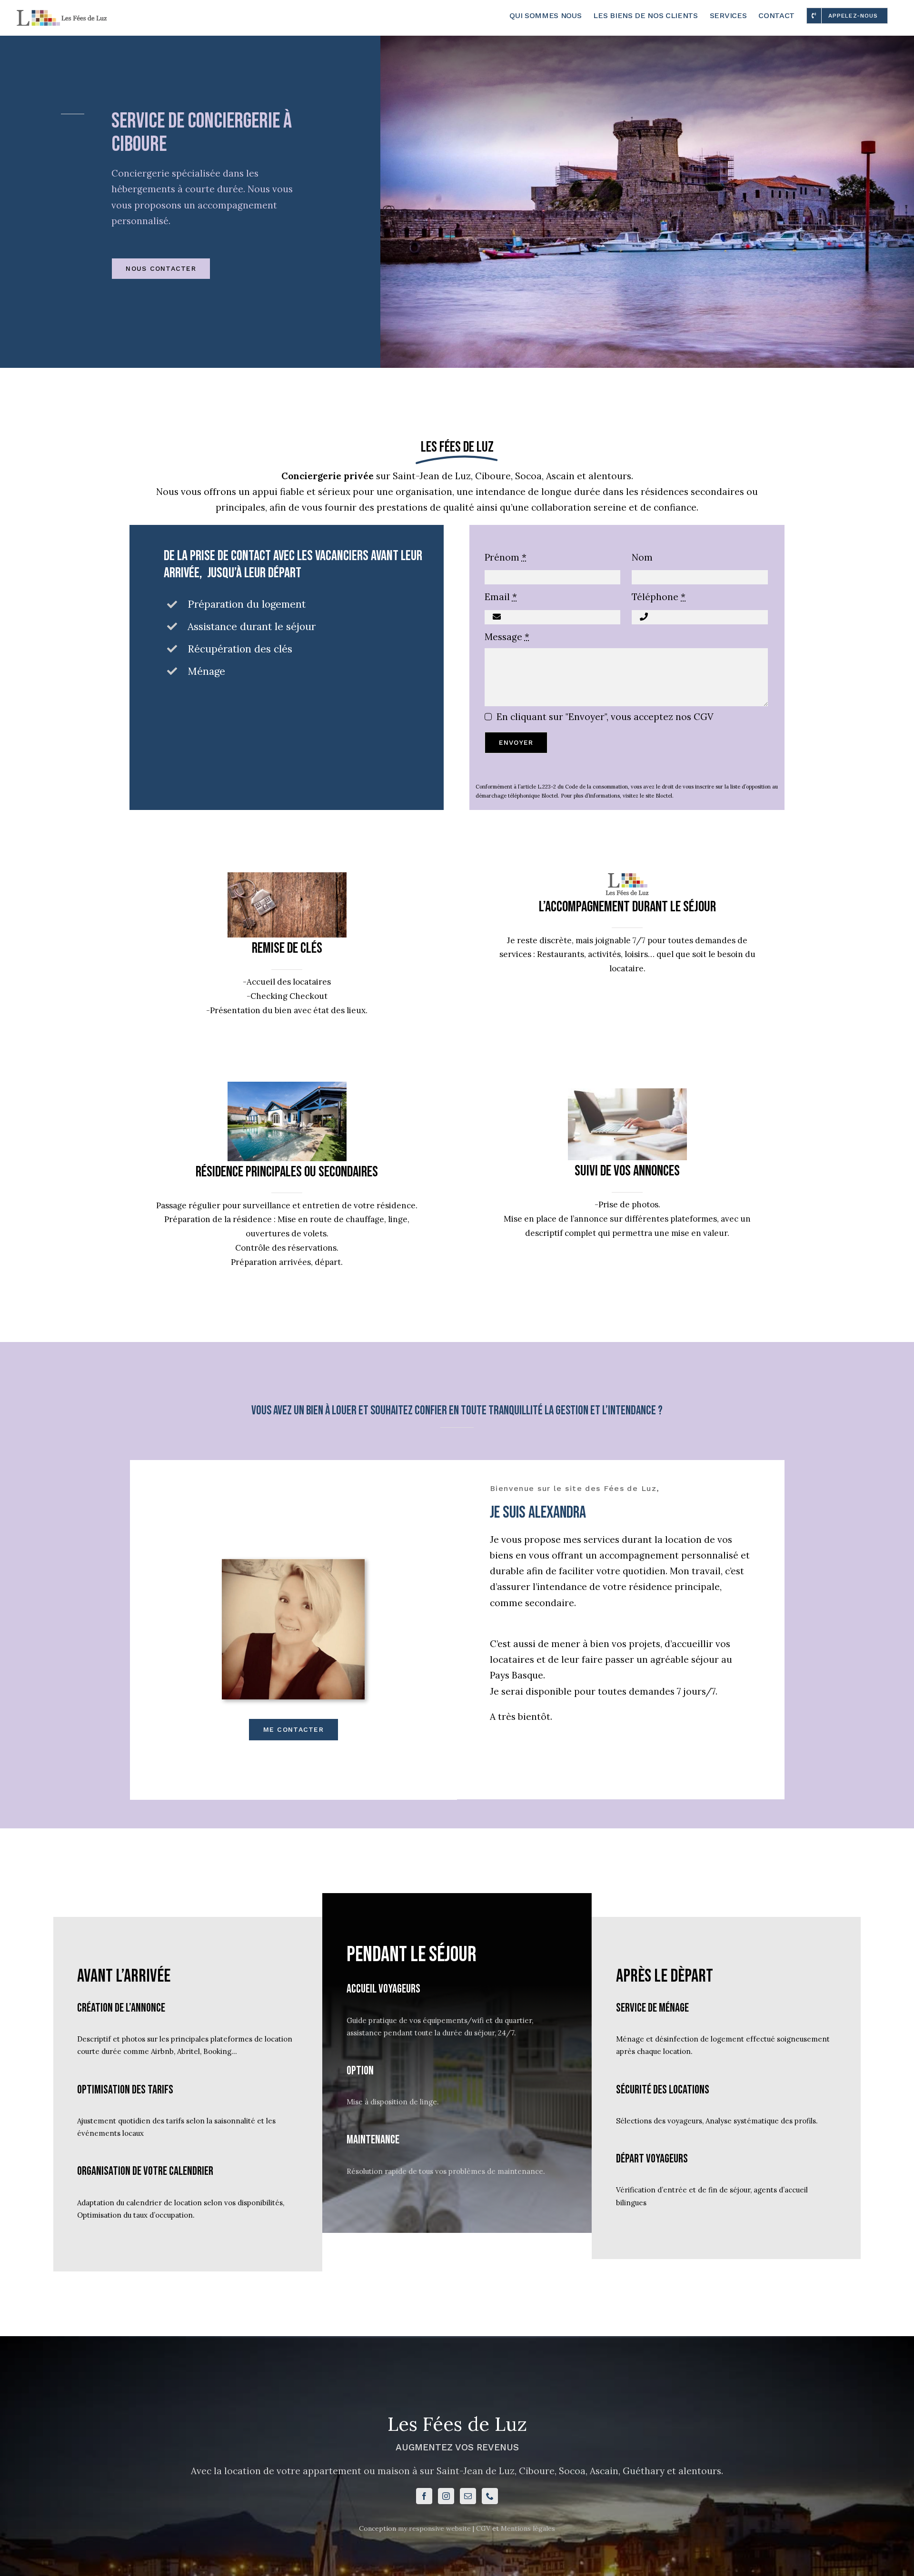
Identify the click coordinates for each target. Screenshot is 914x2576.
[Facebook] (424, 2496)
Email (501, 597)
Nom (642, 557)
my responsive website (434, 2528)
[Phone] (490, 2496)
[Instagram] (446, 2496)
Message (507, 637)
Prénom (506, 557)
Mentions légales (528, 2528)
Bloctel (664, 796)
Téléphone (659, 597)
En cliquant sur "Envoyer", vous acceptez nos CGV (605, 717)
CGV (483, 2528)
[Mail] (468, 2496)
